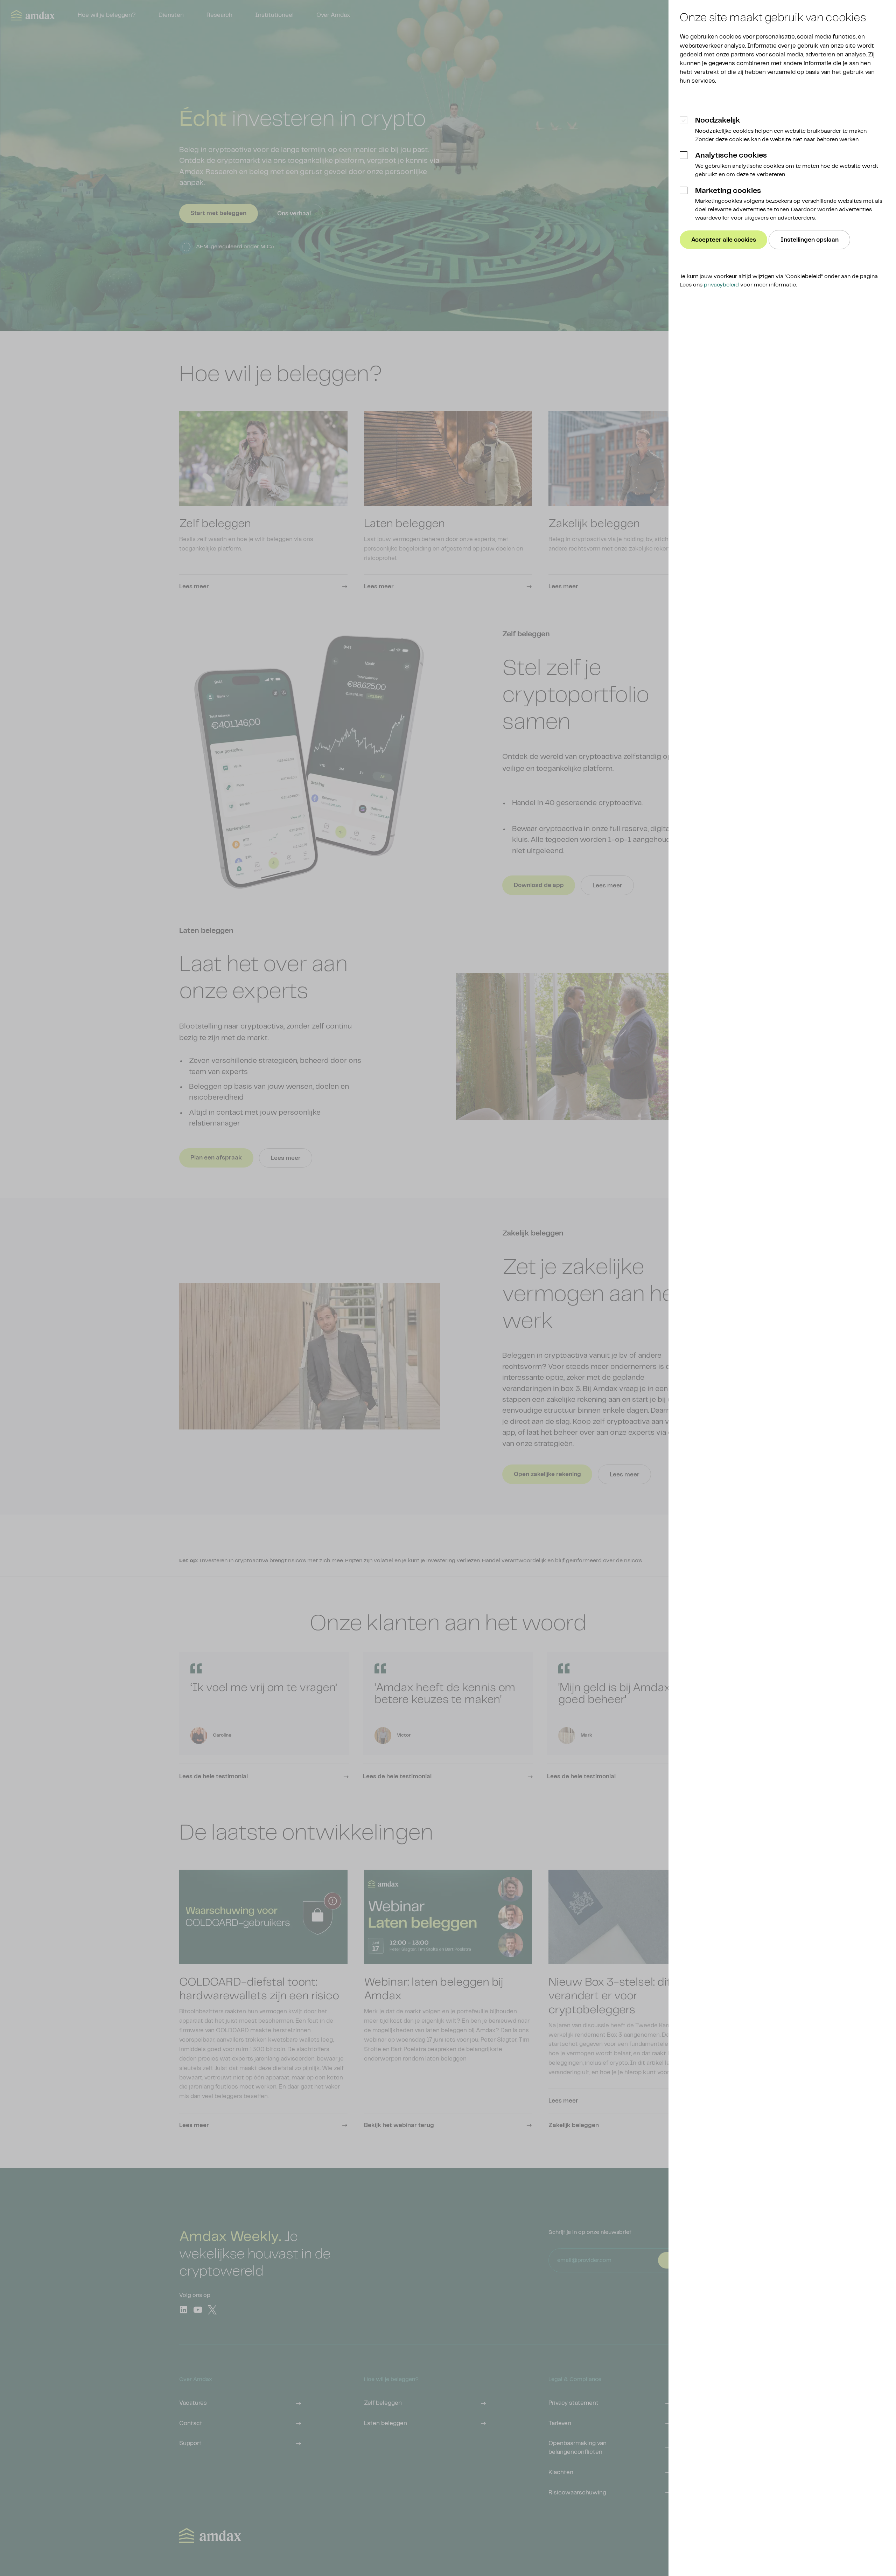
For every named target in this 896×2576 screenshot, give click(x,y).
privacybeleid (721, 285)
